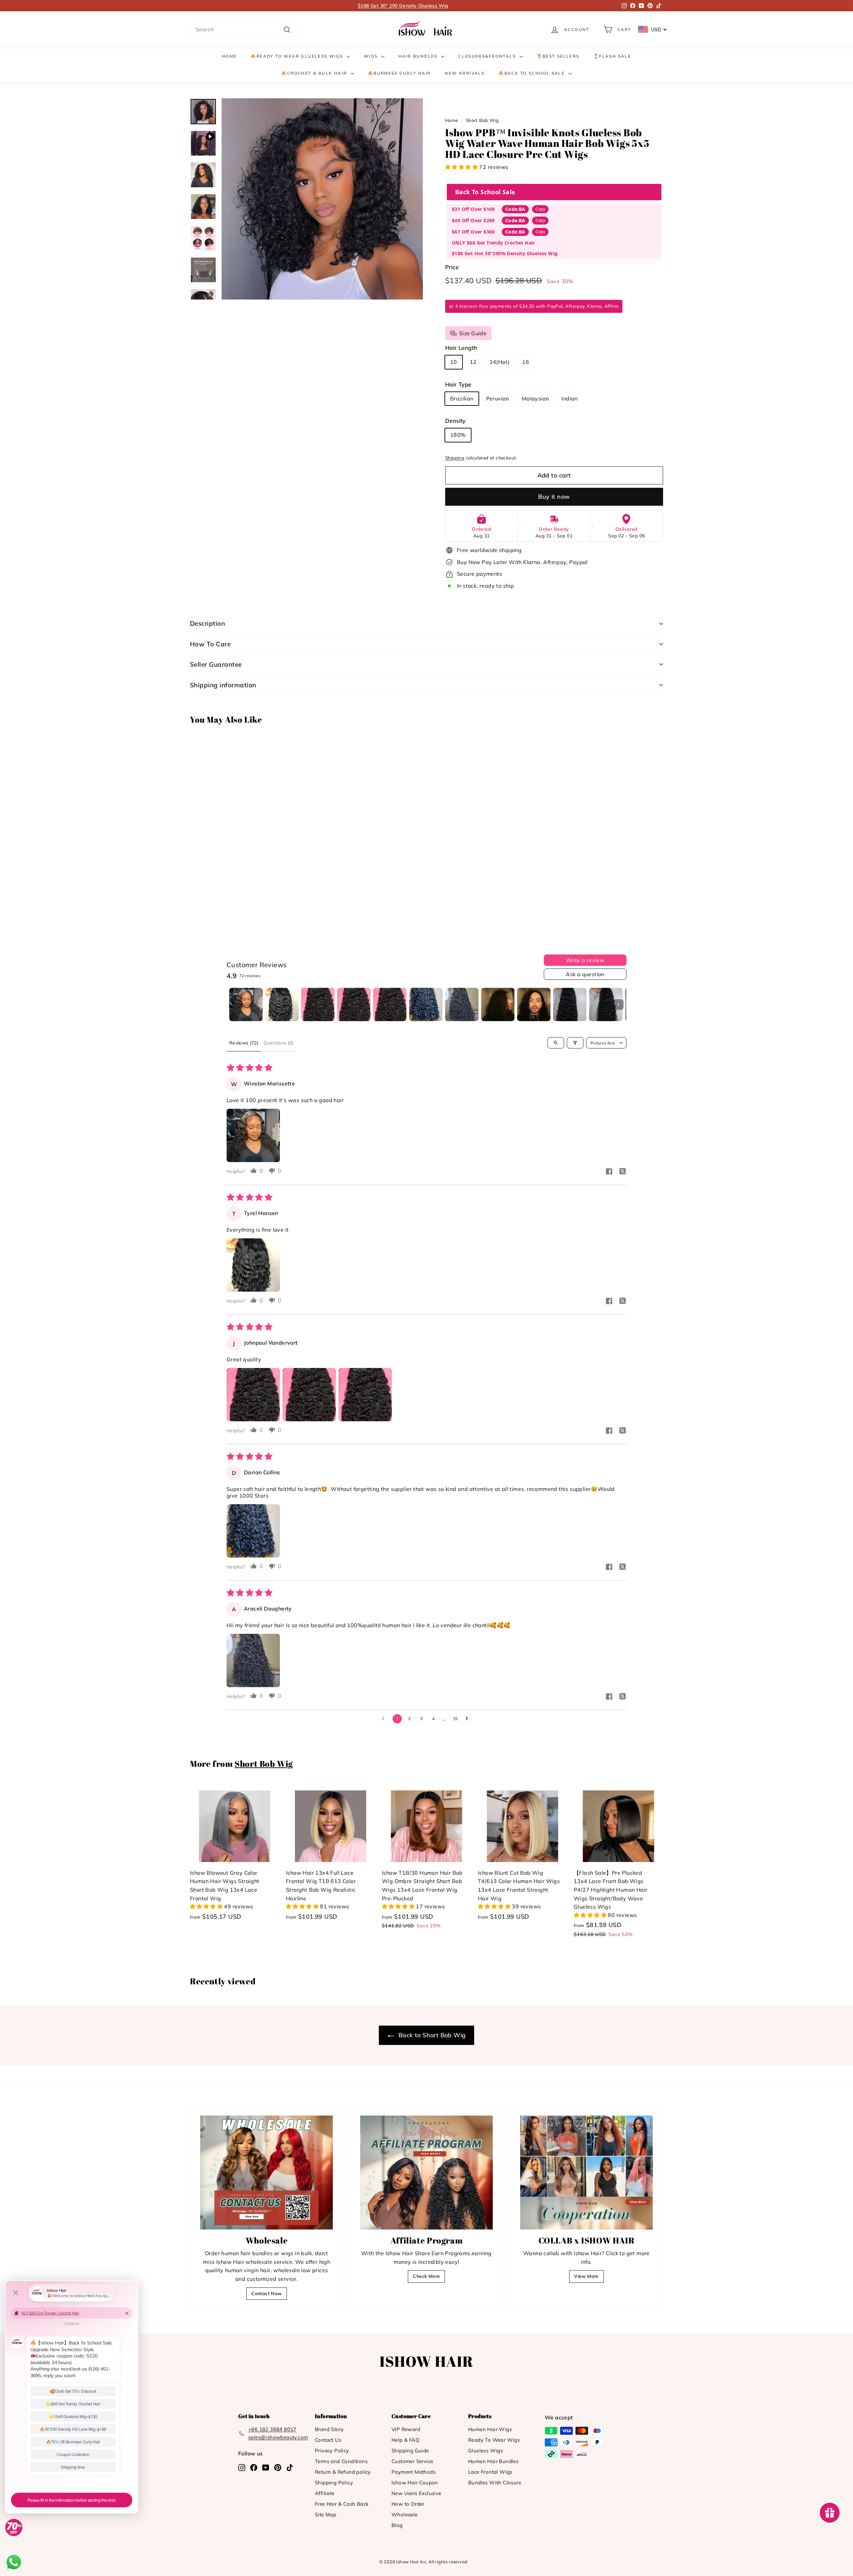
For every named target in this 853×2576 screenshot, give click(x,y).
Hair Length (461, 348)
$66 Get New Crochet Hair (403, 6)
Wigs (372, 56)
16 (526, 362)
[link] (426, 29)
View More (586, 2276)
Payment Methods (414, 2472)
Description (207, 623)
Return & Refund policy (343, 2472)
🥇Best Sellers (558, 56)
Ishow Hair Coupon (415, 2483)
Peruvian (498, 398)
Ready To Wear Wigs (494, 2440)
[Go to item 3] (318, 1004)
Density (455, 421)
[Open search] (556, 1043)
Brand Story (329, 2429)
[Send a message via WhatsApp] (14, 2562)
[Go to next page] (468, 1719)
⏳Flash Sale (612, 56)
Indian (569, 398)
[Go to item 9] (534, 1004)
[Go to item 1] (246, 1004)
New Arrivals (465, 73)
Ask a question (585, 974)
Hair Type (458, 384)
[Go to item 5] (390, 1004)
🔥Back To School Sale (532, 73)
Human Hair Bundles (493, 2461)
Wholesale (405, 2515)
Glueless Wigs (485, 2451)
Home (229, 56)
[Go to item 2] (282, 1004)
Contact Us (328, 2440)
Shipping (455, 458)
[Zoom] (322, 199)
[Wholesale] (267, 2173)
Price (452, 267)
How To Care (210, 644)
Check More (426, 2276)
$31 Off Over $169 (473, 209)
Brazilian (462, 398)
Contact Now (266, 2293)
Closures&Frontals (488, 56)
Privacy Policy (332, 2451)
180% (458, 435)
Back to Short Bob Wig (431, 2035)
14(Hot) (500, 362)
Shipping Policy (334, 2483)
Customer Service (412, 2461)
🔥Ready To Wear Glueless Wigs (298, 56)
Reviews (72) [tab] (244, 1043)
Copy (540, 209)
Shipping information (223, 685)
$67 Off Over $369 (473, 232)
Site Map (326, 2515)
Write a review (585, 960)
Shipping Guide (410, 2451)
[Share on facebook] (609, 1172)
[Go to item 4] (354, 1004)
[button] (462, 167)
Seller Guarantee (216, 664)
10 (454, 362)
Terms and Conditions (341, 2461)
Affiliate (325, 2493)
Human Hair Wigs (490, 2429)
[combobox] (243, 30)
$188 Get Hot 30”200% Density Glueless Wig (505, 253)
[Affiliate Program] (426, 2173)
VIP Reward (406, 2429)
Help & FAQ (406, 2440)
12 (473, 362)
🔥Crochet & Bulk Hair (315, 73)
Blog (397, 2525)
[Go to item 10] (570, 1004)
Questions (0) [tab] (279, 1043)
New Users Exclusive (417, 2493)
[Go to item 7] (462, 1004)
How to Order (408, 2504)
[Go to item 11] (606, 1004)
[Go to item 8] (498, 1004)
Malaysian (535, 398)
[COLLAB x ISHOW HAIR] (586, 2173)
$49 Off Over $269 (473, 220)
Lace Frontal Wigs (490, 2472)
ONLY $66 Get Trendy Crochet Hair (493, 243)
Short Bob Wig (482, 120)
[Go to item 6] (426, 1004)
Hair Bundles (419, 56)
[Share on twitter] (622, 1172)
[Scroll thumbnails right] (618, 1004)
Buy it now (554, 497)
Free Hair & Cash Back (342, 2504)
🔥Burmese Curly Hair (400, 73)
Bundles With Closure (495, 2483)
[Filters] (575, 1043)
